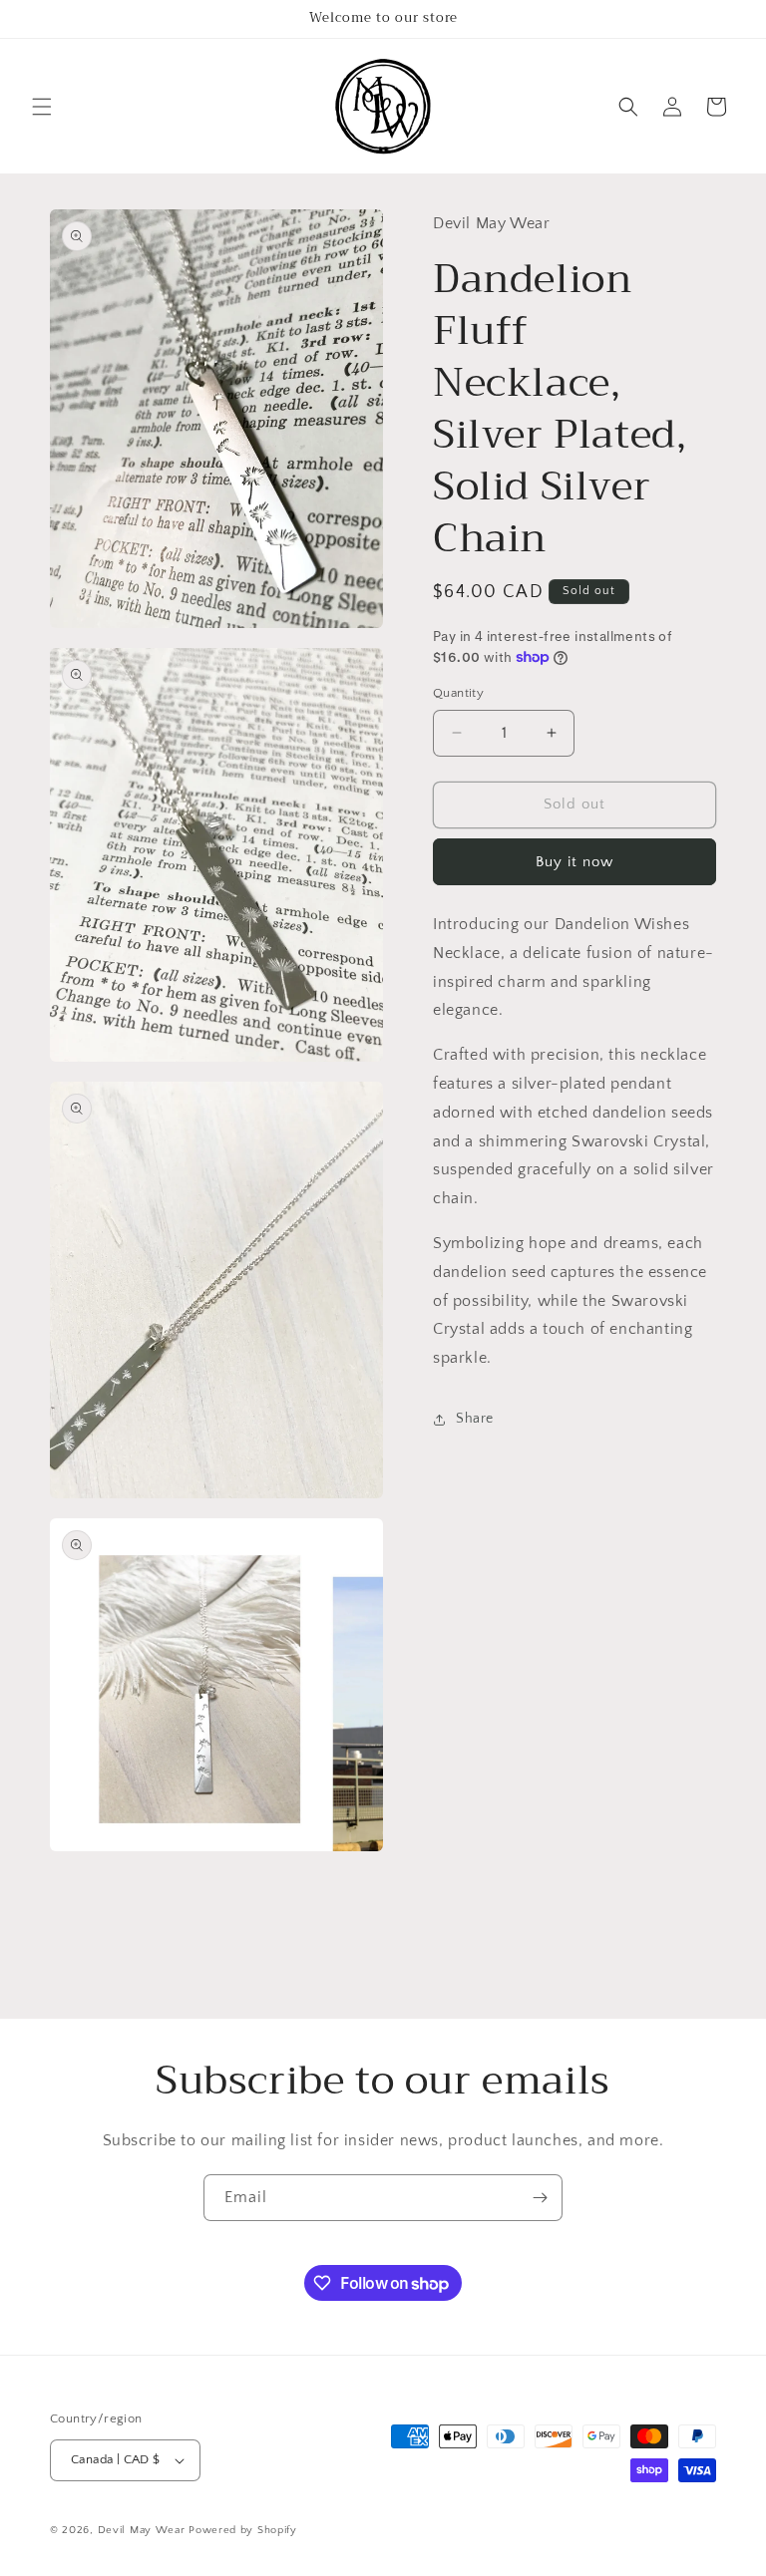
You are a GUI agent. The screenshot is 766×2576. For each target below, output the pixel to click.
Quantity (458, 693)
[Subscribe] (540, 2198)
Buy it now (574, 862)
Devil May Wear (142, 2530)
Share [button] (475, 1419)
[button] (42, 107)
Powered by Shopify (243, 2530)
